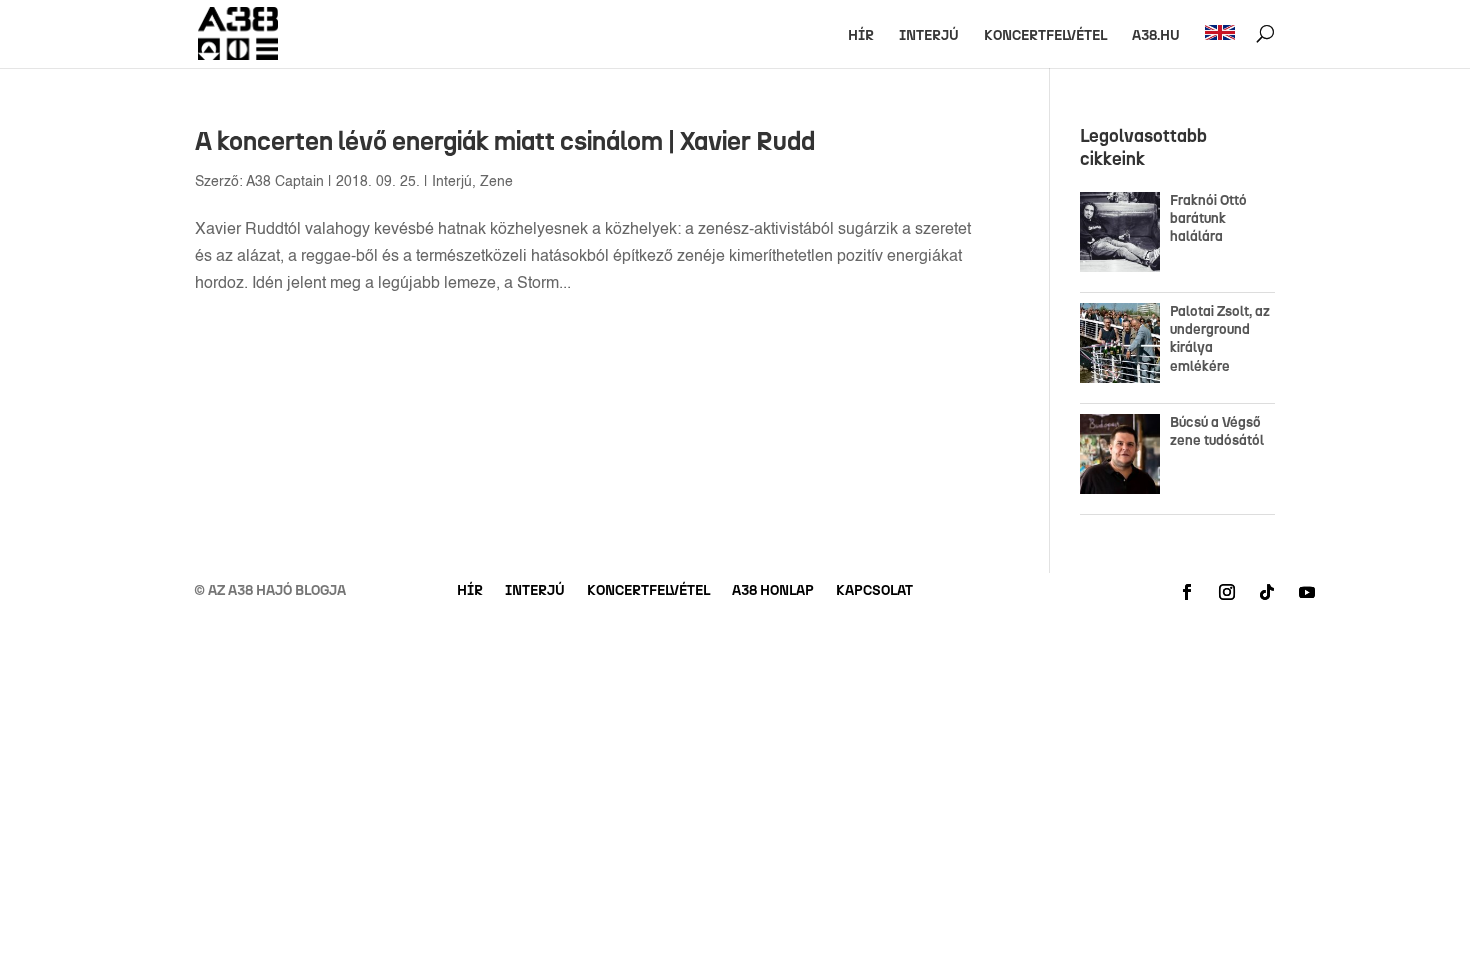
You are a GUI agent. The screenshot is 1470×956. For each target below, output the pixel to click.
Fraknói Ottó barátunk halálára (1208, 218)
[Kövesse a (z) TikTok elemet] (1267, 592)
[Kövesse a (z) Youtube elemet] (1307, 592)
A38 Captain (285, 182)
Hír (861, 36)
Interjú (929, 36)
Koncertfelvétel (1045, 36)
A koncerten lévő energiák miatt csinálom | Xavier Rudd (505, 141)
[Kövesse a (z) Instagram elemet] (1227, 592)
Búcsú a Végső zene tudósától (1220, 431)
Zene (496, 182)
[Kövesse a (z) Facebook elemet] (1187, 592)
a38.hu (1156, 36)
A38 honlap (773, 591)
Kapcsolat (874, 591)
